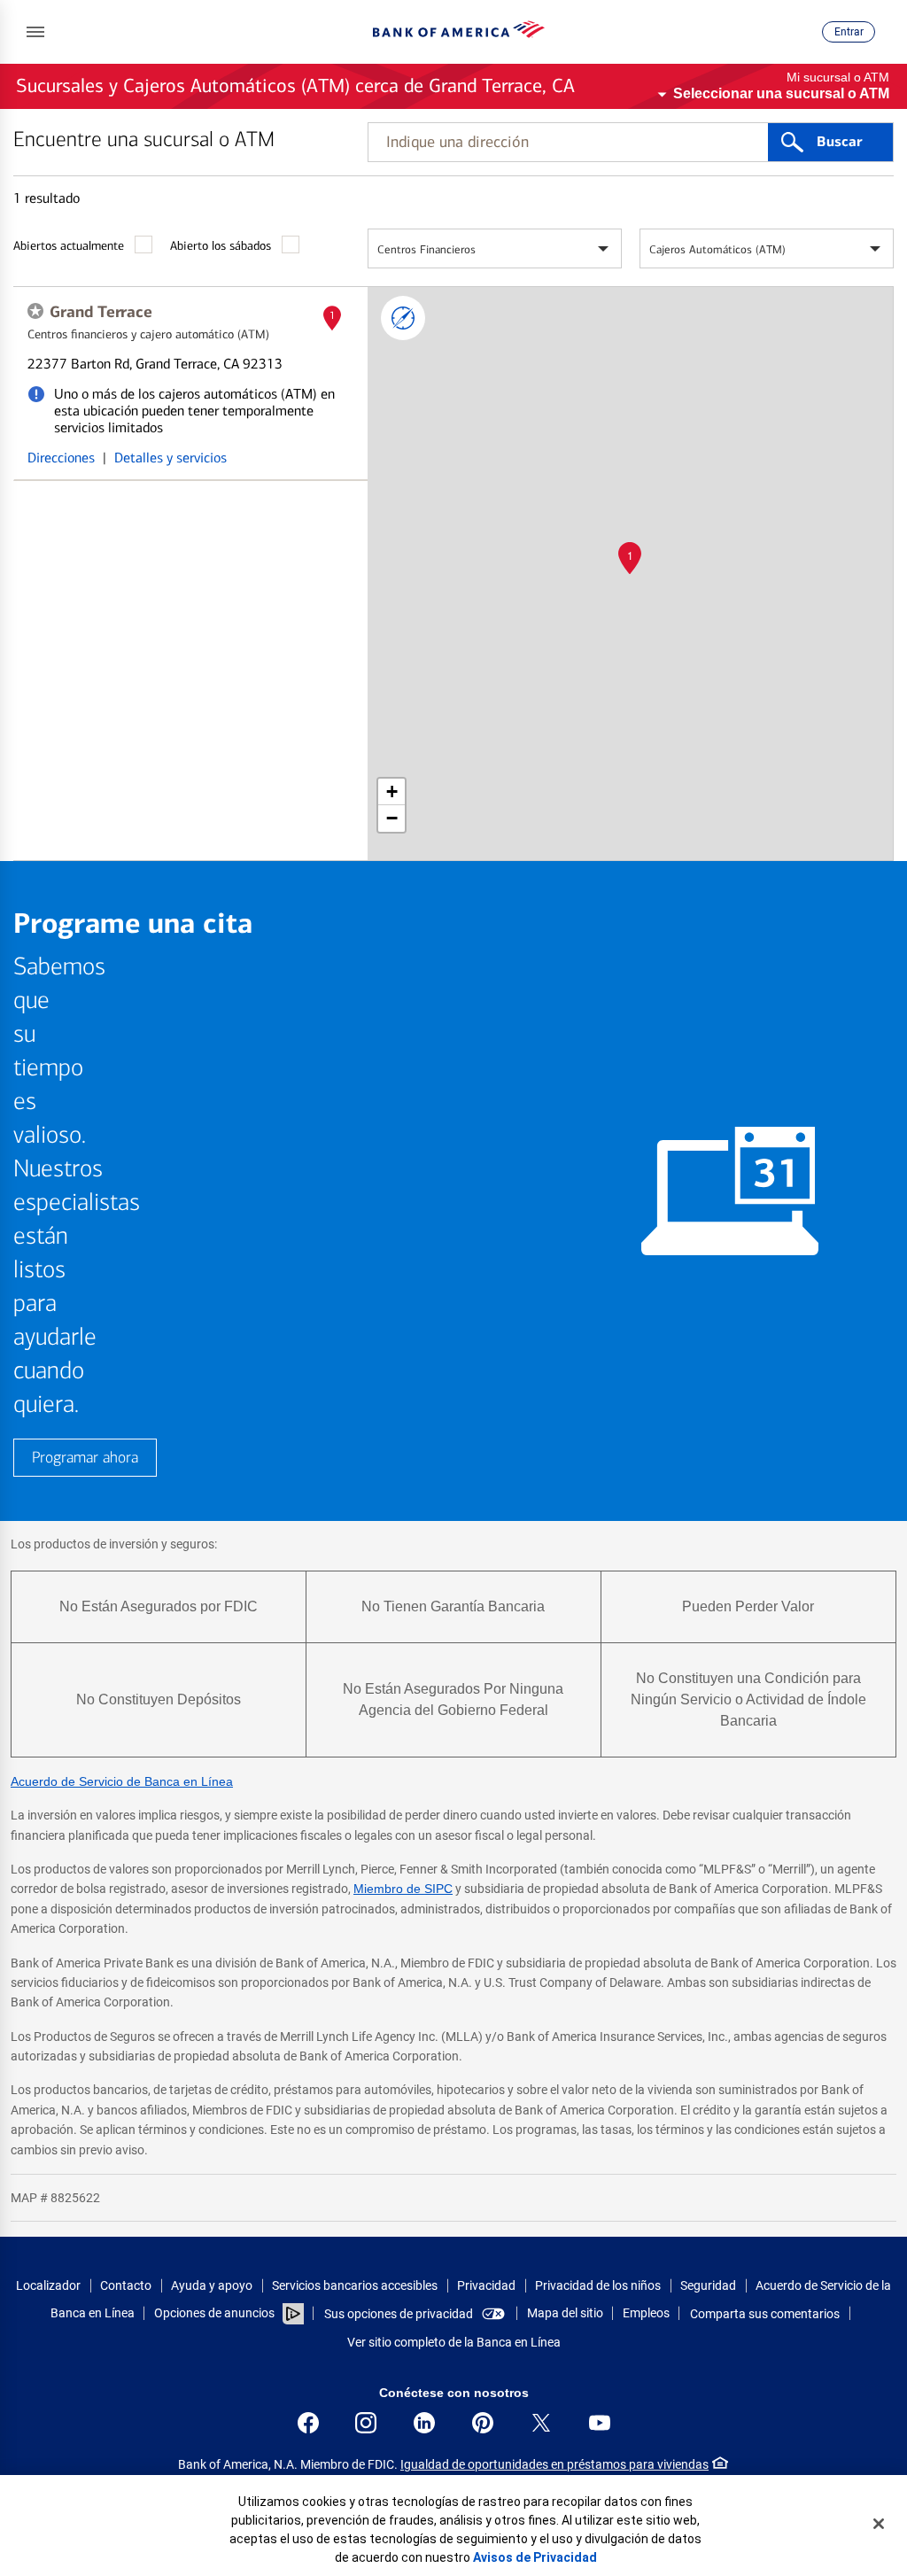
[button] (35, 32)
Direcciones (61, 458)
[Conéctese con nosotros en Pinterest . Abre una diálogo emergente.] (483, 2423)
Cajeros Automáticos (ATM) (717, 249)
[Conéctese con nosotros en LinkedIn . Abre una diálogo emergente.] (424, 2423)
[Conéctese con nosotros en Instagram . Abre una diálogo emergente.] (366, 2423)
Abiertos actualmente (69, 246)
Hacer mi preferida (35, 311)
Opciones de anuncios (216, 2313)
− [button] (392, 818)
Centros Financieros (426, 249)
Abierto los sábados (221, 246)
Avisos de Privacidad (535, 2557)
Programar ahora (85, 1458)
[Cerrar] (879, 2524)
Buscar (839, 142)
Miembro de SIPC (403, 1889)
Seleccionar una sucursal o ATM (781, 93)
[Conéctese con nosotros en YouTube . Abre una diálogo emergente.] (600, 2423)
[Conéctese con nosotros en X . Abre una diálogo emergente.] (541, 2423)
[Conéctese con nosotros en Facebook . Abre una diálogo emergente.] (308, 2423)
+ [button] (392, 791)
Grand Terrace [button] (101, 312)
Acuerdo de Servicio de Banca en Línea (122, 1781)
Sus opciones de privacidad (399, 2314)
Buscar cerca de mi (403, 318)
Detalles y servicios (171, 458)
